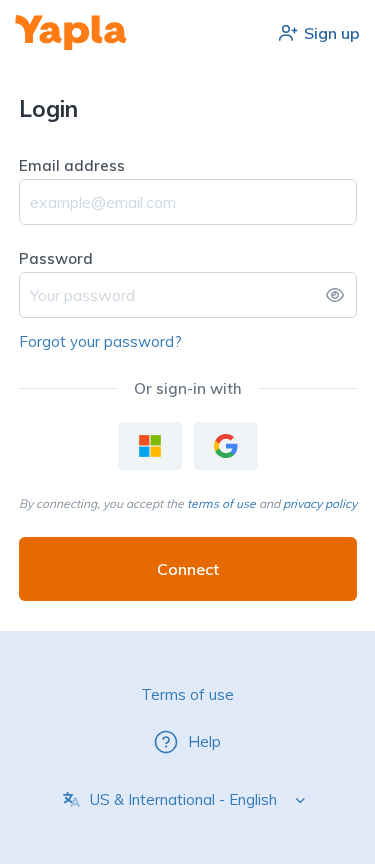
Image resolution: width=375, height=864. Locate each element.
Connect (188, 569)
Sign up (332, 33)
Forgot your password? (100, 341)
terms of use (221, 503)
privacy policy (320, 503)
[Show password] (335, 295)
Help (204, 741)
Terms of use (187, 694)
